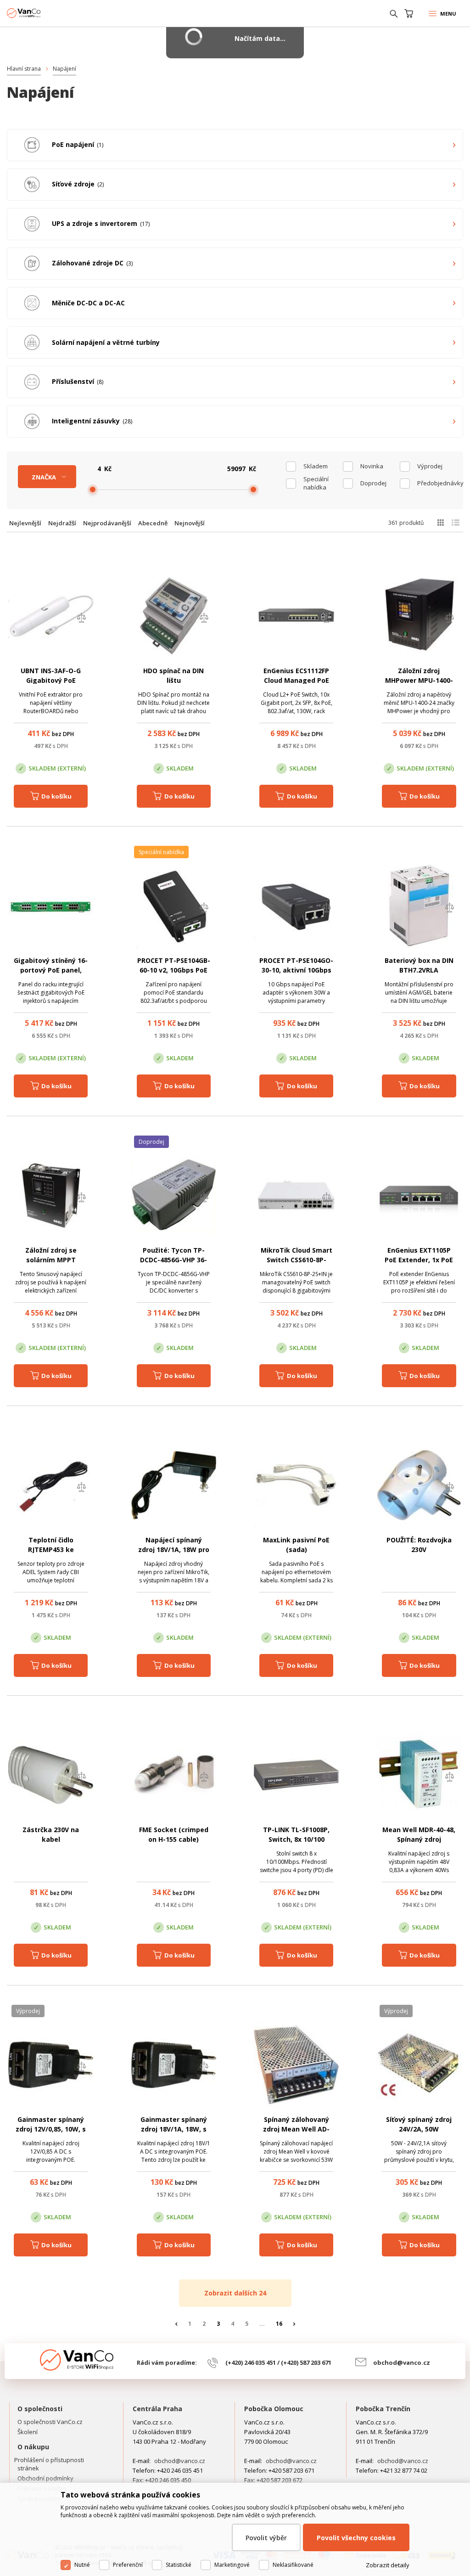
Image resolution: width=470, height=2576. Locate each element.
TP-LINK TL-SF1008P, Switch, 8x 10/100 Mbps (296, 1839)
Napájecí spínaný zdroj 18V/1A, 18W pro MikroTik (174, 1550)
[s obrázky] (456, 523)
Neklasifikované (293, 2565)
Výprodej (430, 466)
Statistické (179, 2565)
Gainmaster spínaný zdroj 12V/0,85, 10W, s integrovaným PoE (51, 2129)
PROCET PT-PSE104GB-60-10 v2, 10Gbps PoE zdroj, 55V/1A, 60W (174, 970)
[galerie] (440, 523)
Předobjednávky (437, 483)
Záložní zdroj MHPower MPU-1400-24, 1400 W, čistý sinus (419, 680)
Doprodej (373, 483)
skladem (316, 466)
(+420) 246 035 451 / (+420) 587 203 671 (278, 2362)
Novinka (372, 466)
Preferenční (128, 2565)
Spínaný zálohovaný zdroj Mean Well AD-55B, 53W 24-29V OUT (296, 2129)
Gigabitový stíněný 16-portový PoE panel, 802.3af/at (51, 970)
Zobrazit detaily (388, 2565)
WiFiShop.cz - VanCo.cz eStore (41, 13)
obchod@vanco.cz (402, 2362)
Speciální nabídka (316, 483)
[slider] (93, 489)
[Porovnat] (81, 619)
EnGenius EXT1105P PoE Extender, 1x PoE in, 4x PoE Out (419, 1260)
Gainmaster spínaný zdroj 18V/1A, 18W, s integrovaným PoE (174, 2129)
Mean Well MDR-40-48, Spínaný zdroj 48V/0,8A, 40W (419, 1839)
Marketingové (232, 2565)
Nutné (82, 2565)
